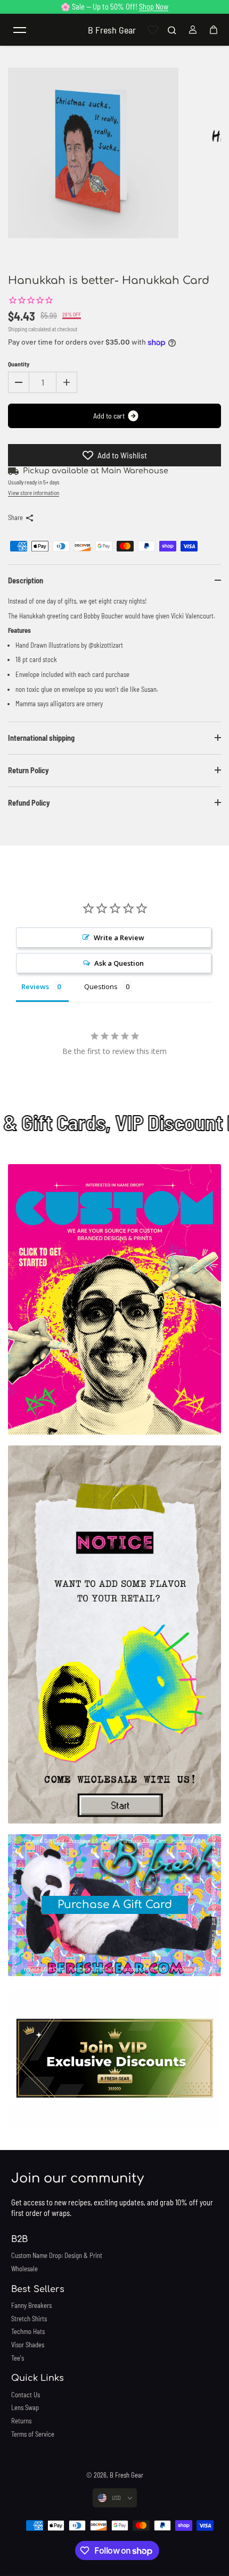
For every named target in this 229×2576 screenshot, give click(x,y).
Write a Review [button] (119, 938)
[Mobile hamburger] (20, 30)
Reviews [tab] (35, 986)
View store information (34, 493)
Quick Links (38, 2378)
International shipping (41, 738)
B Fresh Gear (126, 2475)
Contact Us (26, 2395)
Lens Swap (25, 2407)
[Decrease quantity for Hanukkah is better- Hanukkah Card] (19, 382)
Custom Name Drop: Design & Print (57, 2255)
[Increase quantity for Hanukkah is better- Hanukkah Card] (67, 382)
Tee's (18, 2358)
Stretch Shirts (29, 2319)
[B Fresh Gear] (114, 1299)
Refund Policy (29, 803)
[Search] (172, 30)
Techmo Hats (28, 2331)
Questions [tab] (101, 986)
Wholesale (24, 2269)
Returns (21, 2421)
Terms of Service (33, 2434)
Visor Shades (28, 2345)
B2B (19, 2239)
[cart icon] (214, 30)
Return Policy (28, 770)
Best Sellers (38, 2289)
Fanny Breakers (31, 2305)
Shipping (18, 329)
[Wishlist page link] (153, 30)
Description (26, 580)
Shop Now (154, 7)
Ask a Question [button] (119, 963)
